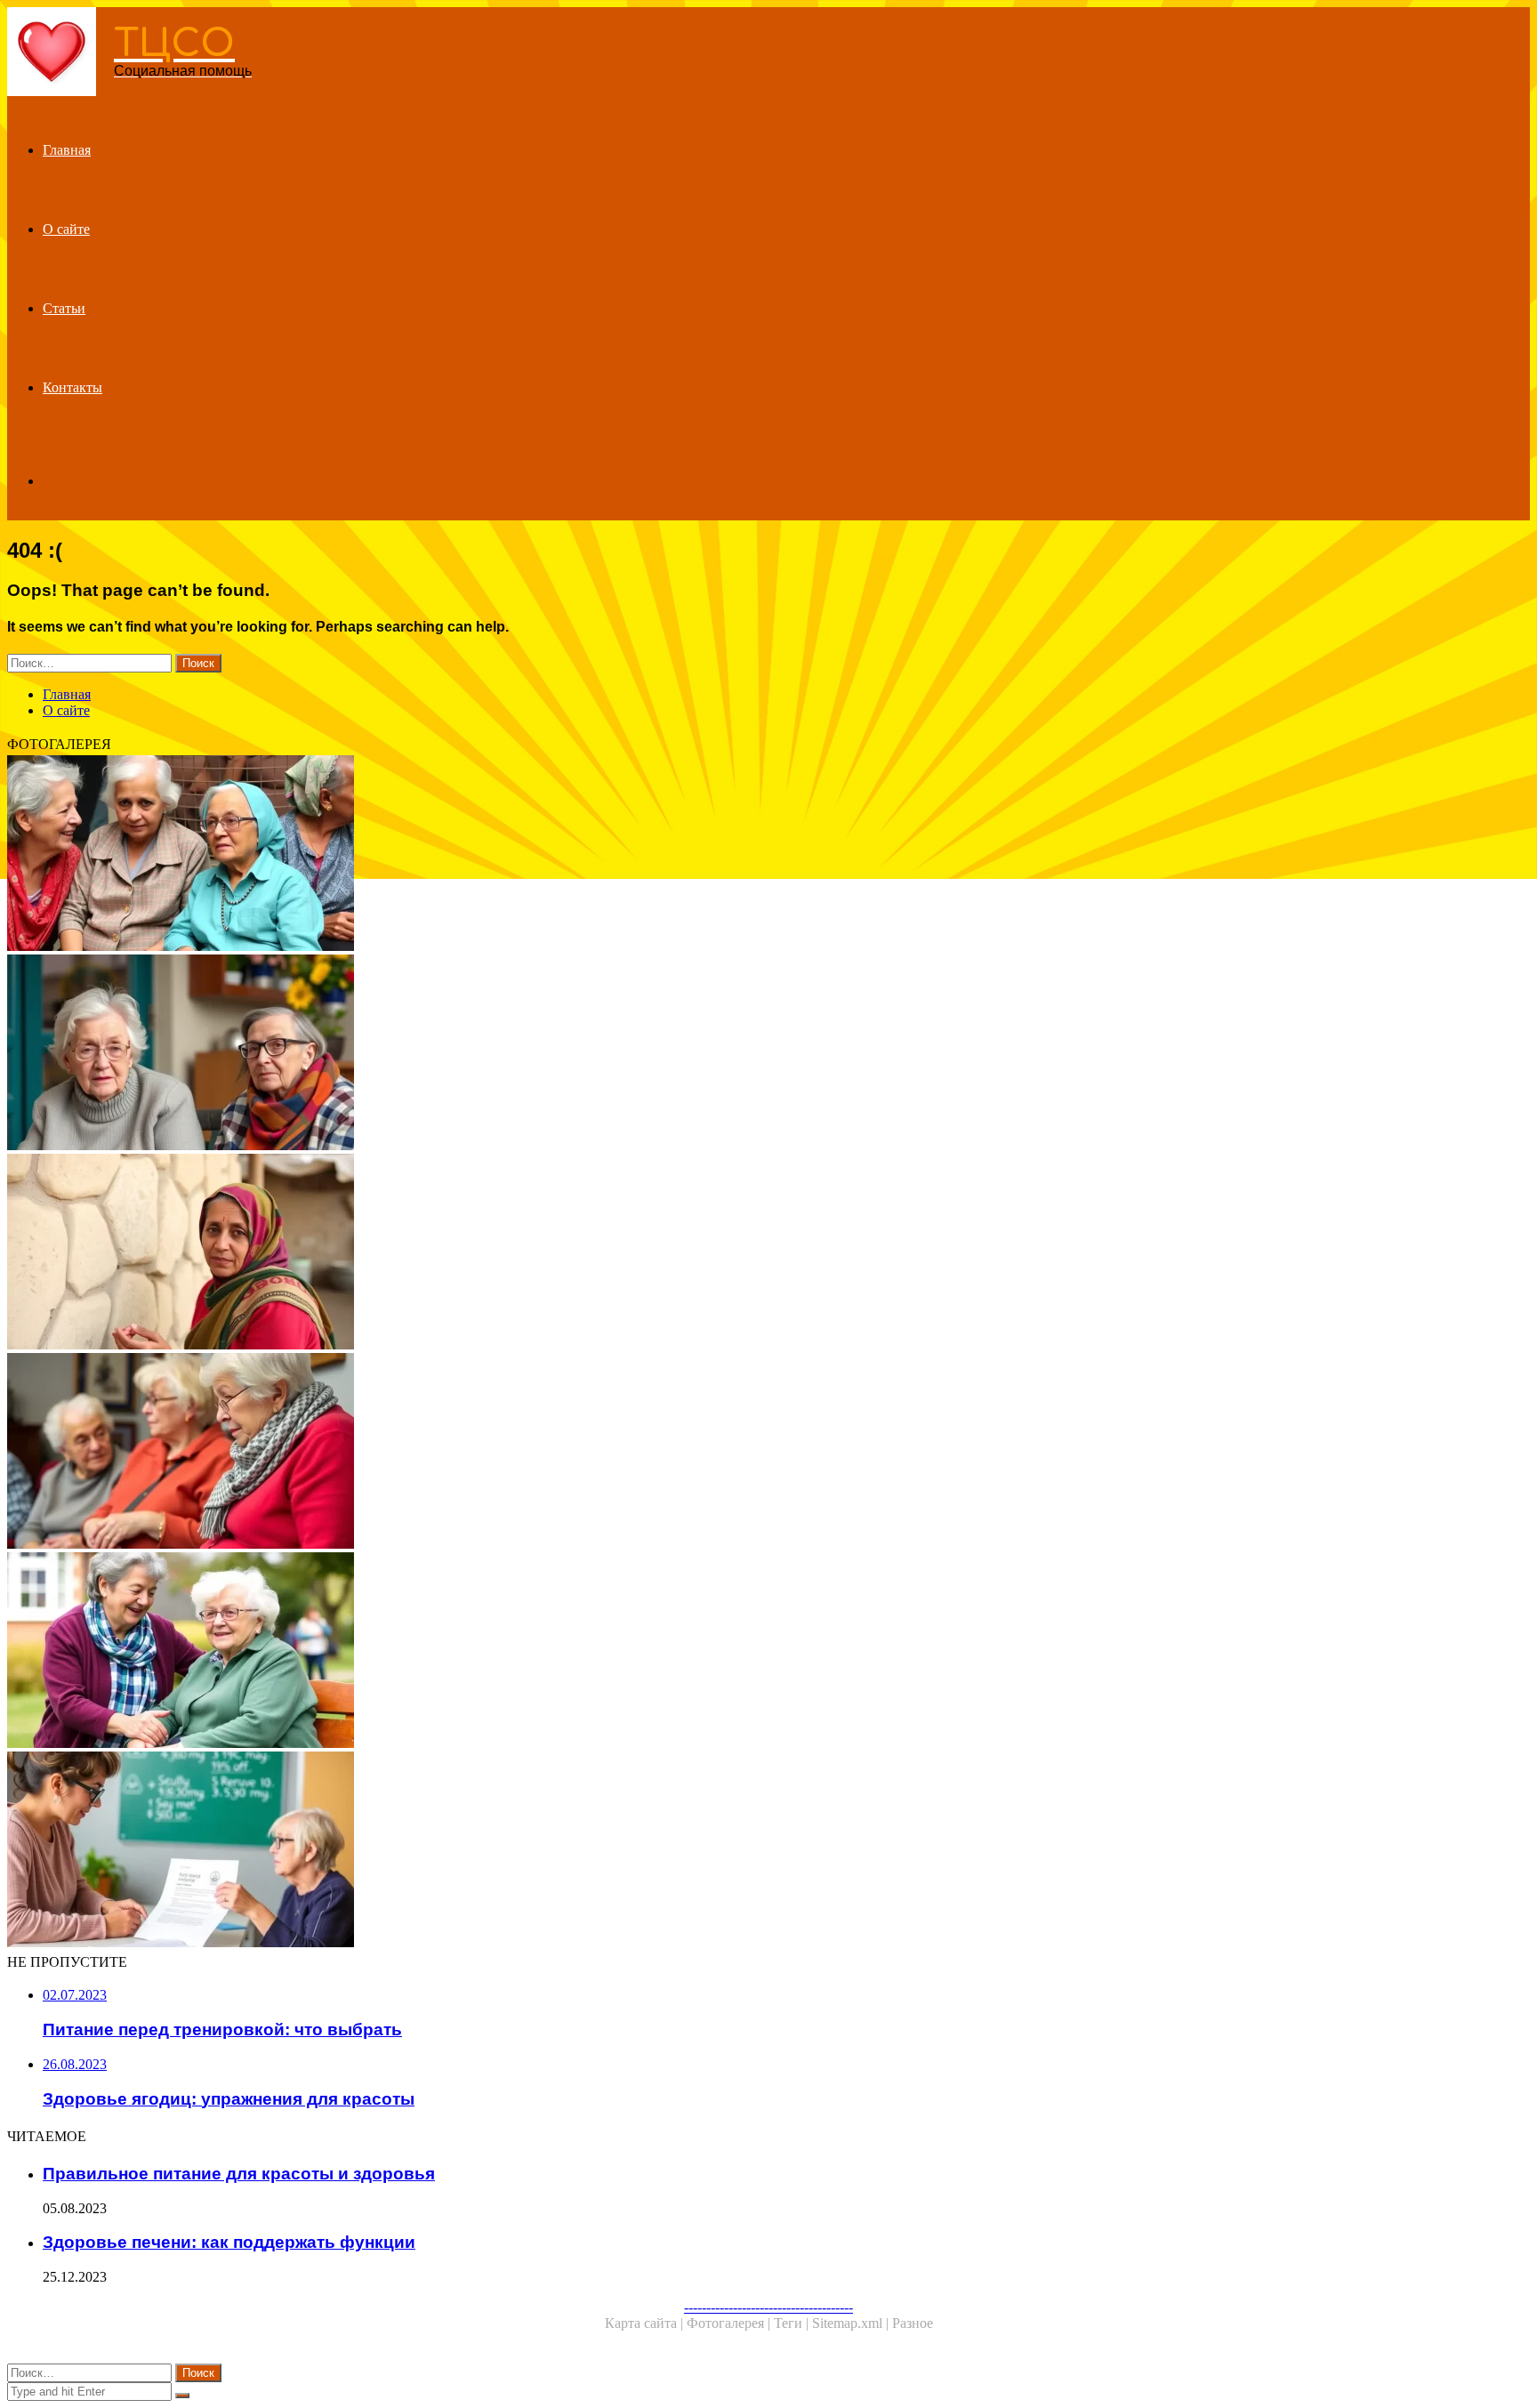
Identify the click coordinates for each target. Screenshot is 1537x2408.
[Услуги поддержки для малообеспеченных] (541, 1253)
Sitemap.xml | (852, 2323)
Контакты (72, 387)
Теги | (793, 2323)
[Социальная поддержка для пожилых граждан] (541, 1652)
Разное (913, 2323)
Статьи (64, 308)
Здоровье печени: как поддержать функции (229, 2242)
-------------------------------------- (768, 2307)
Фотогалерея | (730, 2323)
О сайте (66, 229)
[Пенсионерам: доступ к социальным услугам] (541, 855)
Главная (67, 150)
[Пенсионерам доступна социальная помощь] (541, 1453)
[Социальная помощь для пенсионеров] (541, 1851)
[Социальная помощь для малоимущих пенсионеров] (541, 1054)
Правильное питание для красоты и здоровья (239, 2174)
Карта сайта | (646, 2323)
